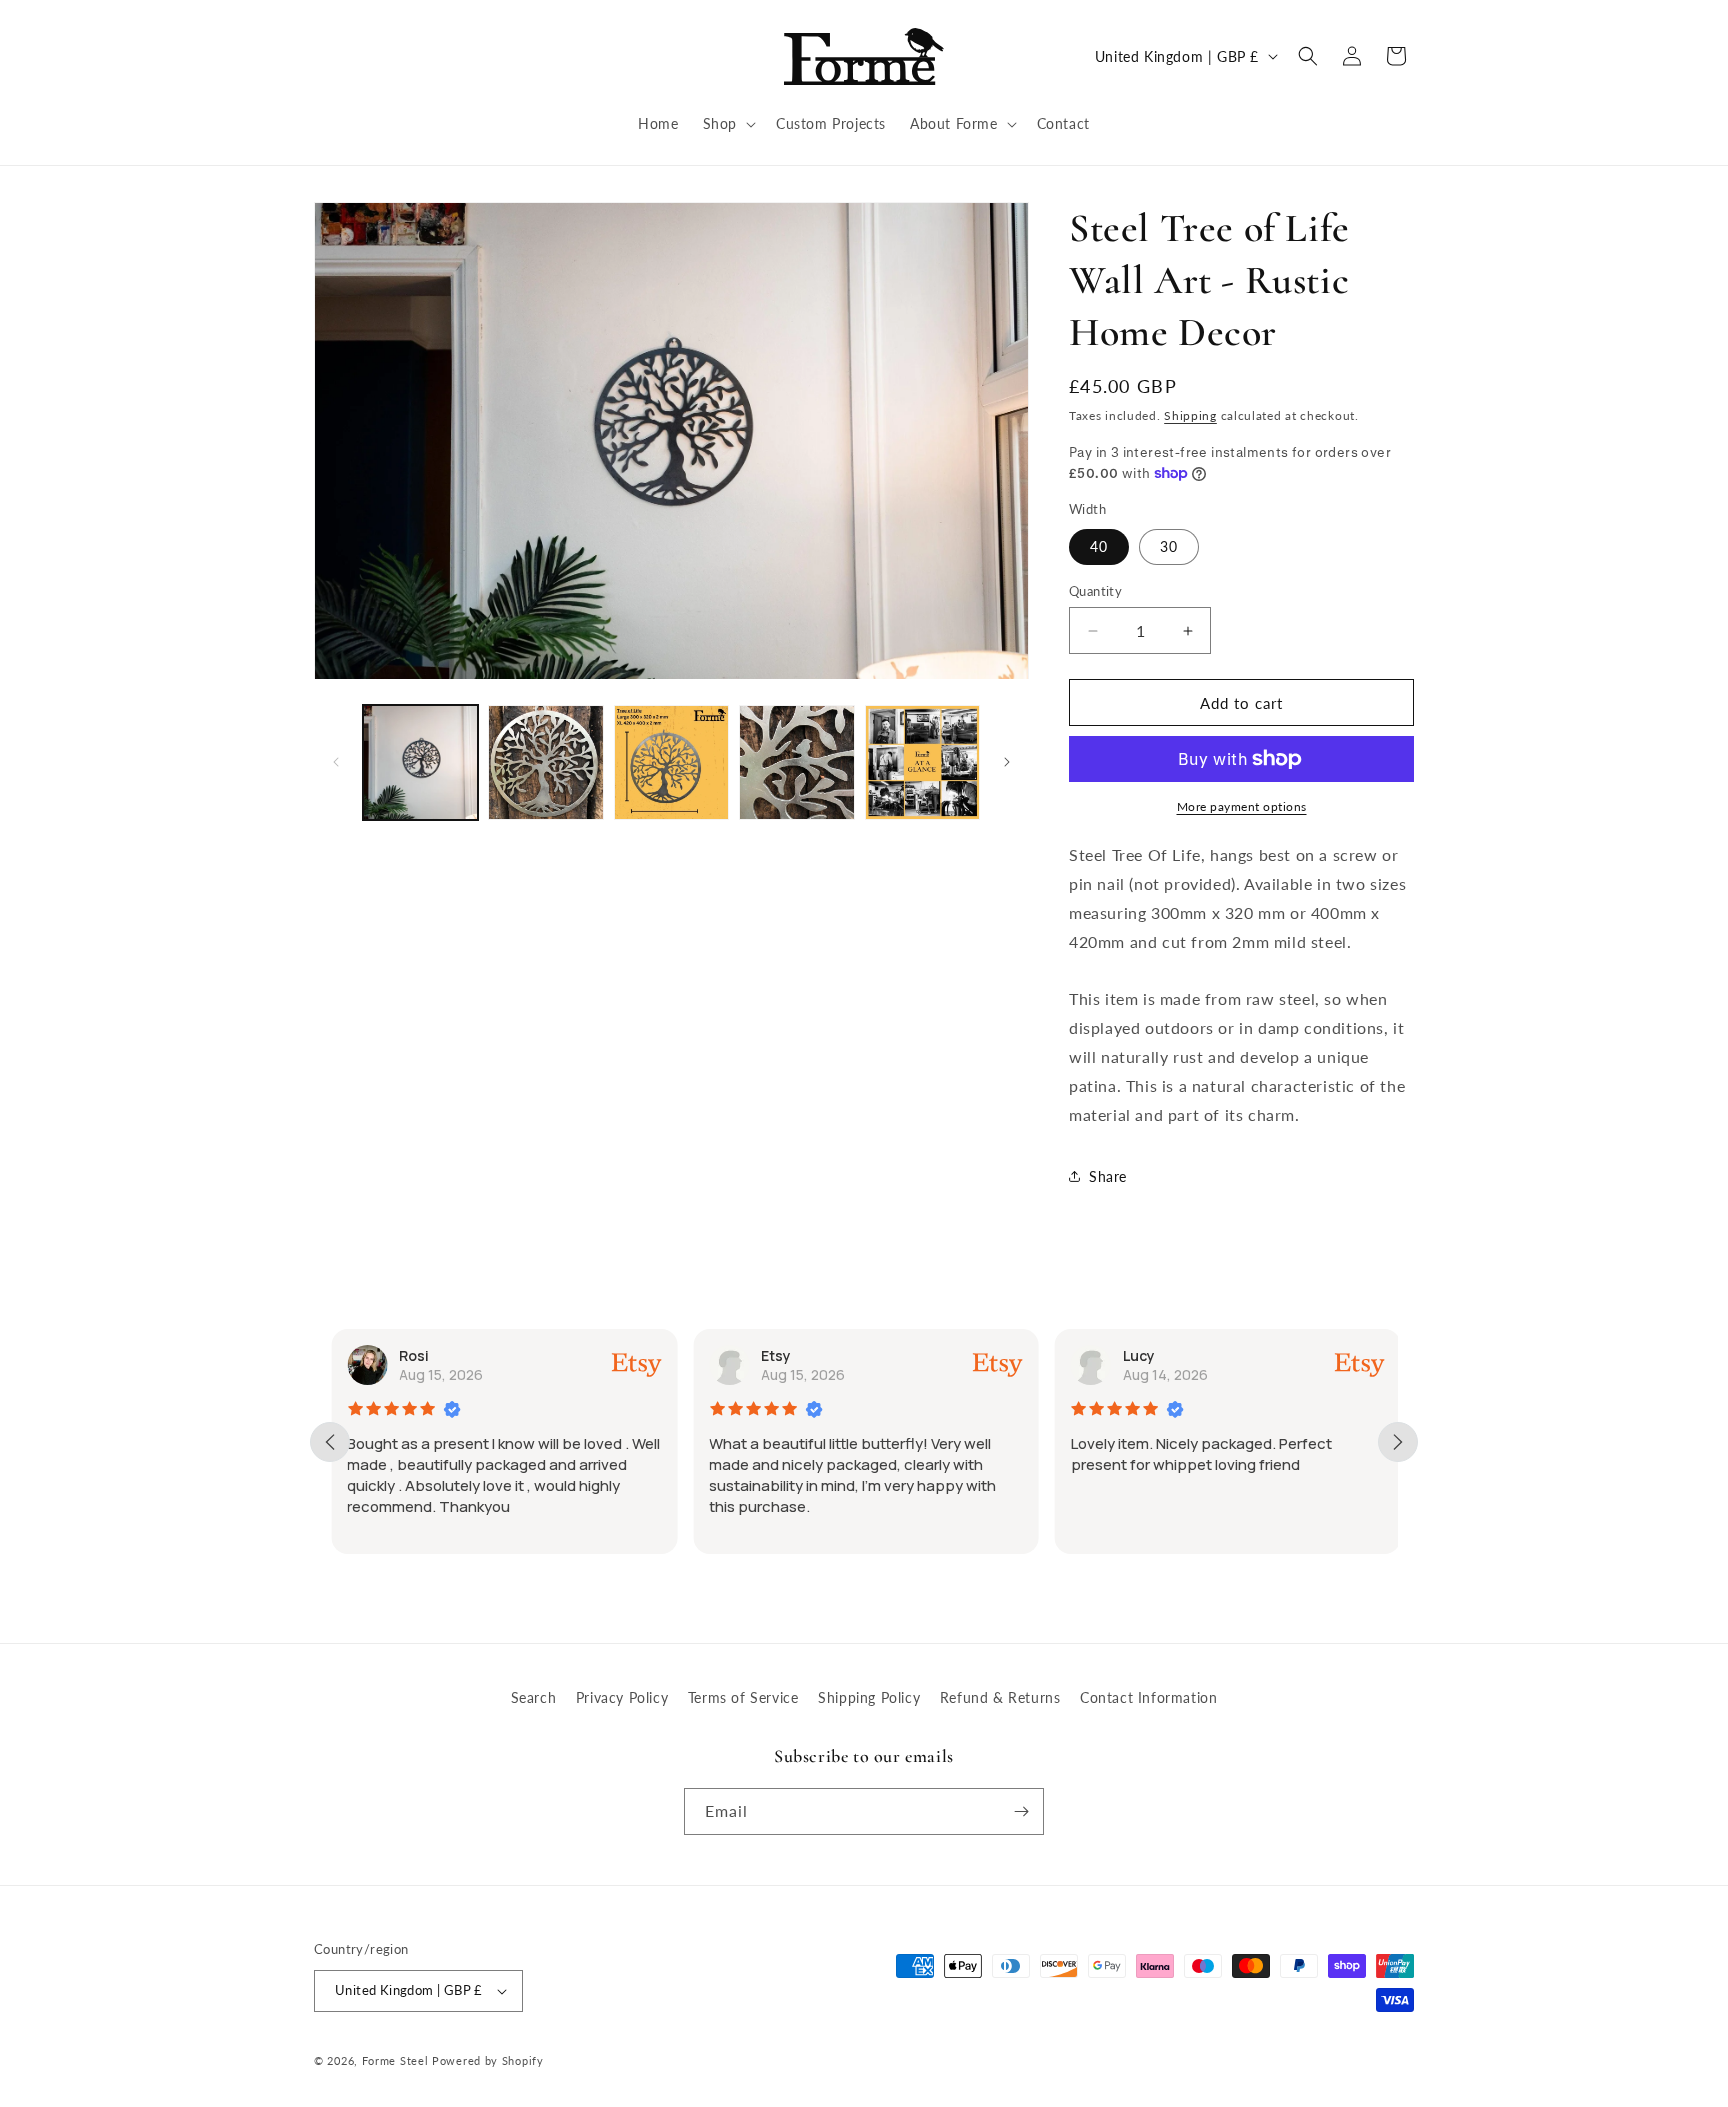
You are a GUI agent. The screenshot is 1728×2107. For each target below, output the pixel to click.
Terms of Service (743, 1697)
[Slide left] (336, 762)
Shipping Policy (869, 1697)
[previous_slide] (330, 1442)
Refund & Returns (1000, 1697)
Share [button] (1108, 1176)
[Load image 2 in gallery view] (545, 762)
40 (1099, 546)
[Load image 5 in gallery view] (922, 762)
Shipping (1190, 415)
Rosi (413, 1355)
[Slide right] (1007, 762)
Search (534, 1697)
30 (1169, 546)
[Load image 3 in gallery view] (671, 762)
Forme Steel (395, 2060)
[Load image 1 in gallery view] (420, 762)
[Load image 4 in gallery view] (796, 762)
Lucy (1138, 1355)
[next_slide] (1398, 1442)
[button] (727, 124)
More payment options (1242, 806)
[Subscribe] (1021, 1811)
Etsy (775, 1355)
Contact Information (1148, 1697)
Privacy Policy (622, 1697)
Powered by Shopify (488, 2060)
